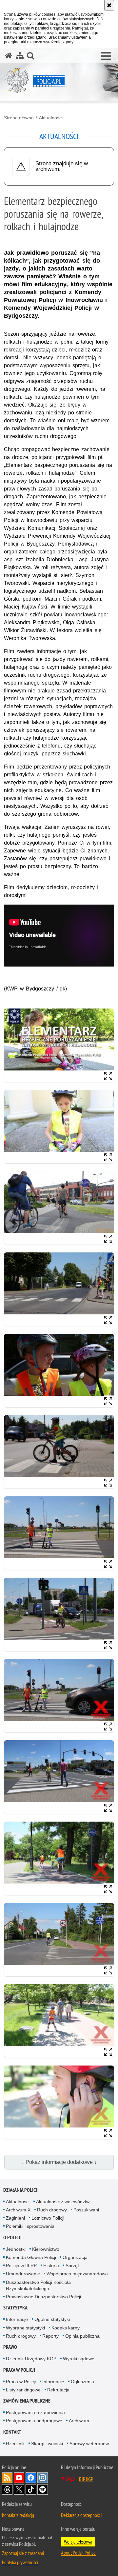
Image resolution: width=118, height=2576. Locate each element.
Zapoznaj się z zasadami (23, 2553)
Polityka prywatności (20, 2562)
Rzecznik (15, 2444)
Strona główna (19, 118)
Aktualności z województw (63, 2202)
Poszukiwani (86, 2210)
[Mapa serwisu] (20, 56)
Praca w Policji (19, 2370)
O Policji (12, 2237)
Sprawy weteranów (89, 2444)
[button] (106, 56)
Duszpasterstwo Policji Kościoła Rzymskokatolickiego (38, 2285)
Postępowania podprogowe (34, 2421)
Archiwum (79, 2421)
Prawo (10, 2347)
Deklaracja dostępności (81, 2515)
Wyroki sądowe (79, 2359)
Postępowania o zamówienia (35, 2412)
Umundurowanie (23, 2274)
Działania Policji (21, 2190)
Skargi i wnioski (47, 2444)
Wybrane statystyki (25, 2328)
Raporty (50, 2336)
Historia (51, 2266)
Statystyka (15, 2308)
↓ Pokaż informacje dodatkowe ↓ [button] (59, 2162)
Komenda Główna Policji (31, 2257)
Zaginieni (15, 2218)
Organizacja (75, 2257)
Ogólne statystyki (52, 2319)
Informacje (17, 2319)
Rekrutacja (58, 2390)
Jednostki (16, 2249)
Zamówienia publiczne (27, 2401)
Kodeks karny (66, 2328)
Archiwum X (18, 2210)
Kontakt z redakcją (18, 2515)
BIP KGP (86, 2479)
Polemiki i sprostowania (30, 2226)
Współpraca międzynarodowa (77, 2274)
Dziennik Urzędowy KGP (31, 2359)
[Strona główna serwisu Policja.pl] (9, 56)
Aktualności (51, 118)
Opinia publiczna (82, 2336)
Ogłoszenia (82, 2382)
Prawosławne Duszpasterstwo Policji (43, 2297)
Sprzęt (72, 2266)
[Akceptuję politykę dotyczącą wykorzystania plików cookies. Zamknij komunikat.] (109, 5)
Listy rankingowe (23, 2390)
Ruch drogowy (52, 2210)
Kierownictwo (46, 2249)
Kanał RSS (7, 2478)
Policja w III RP (21, 2266)
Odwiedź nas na (19, 2478)
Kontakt (12, 2432)
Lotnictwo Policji (48, 2218)
